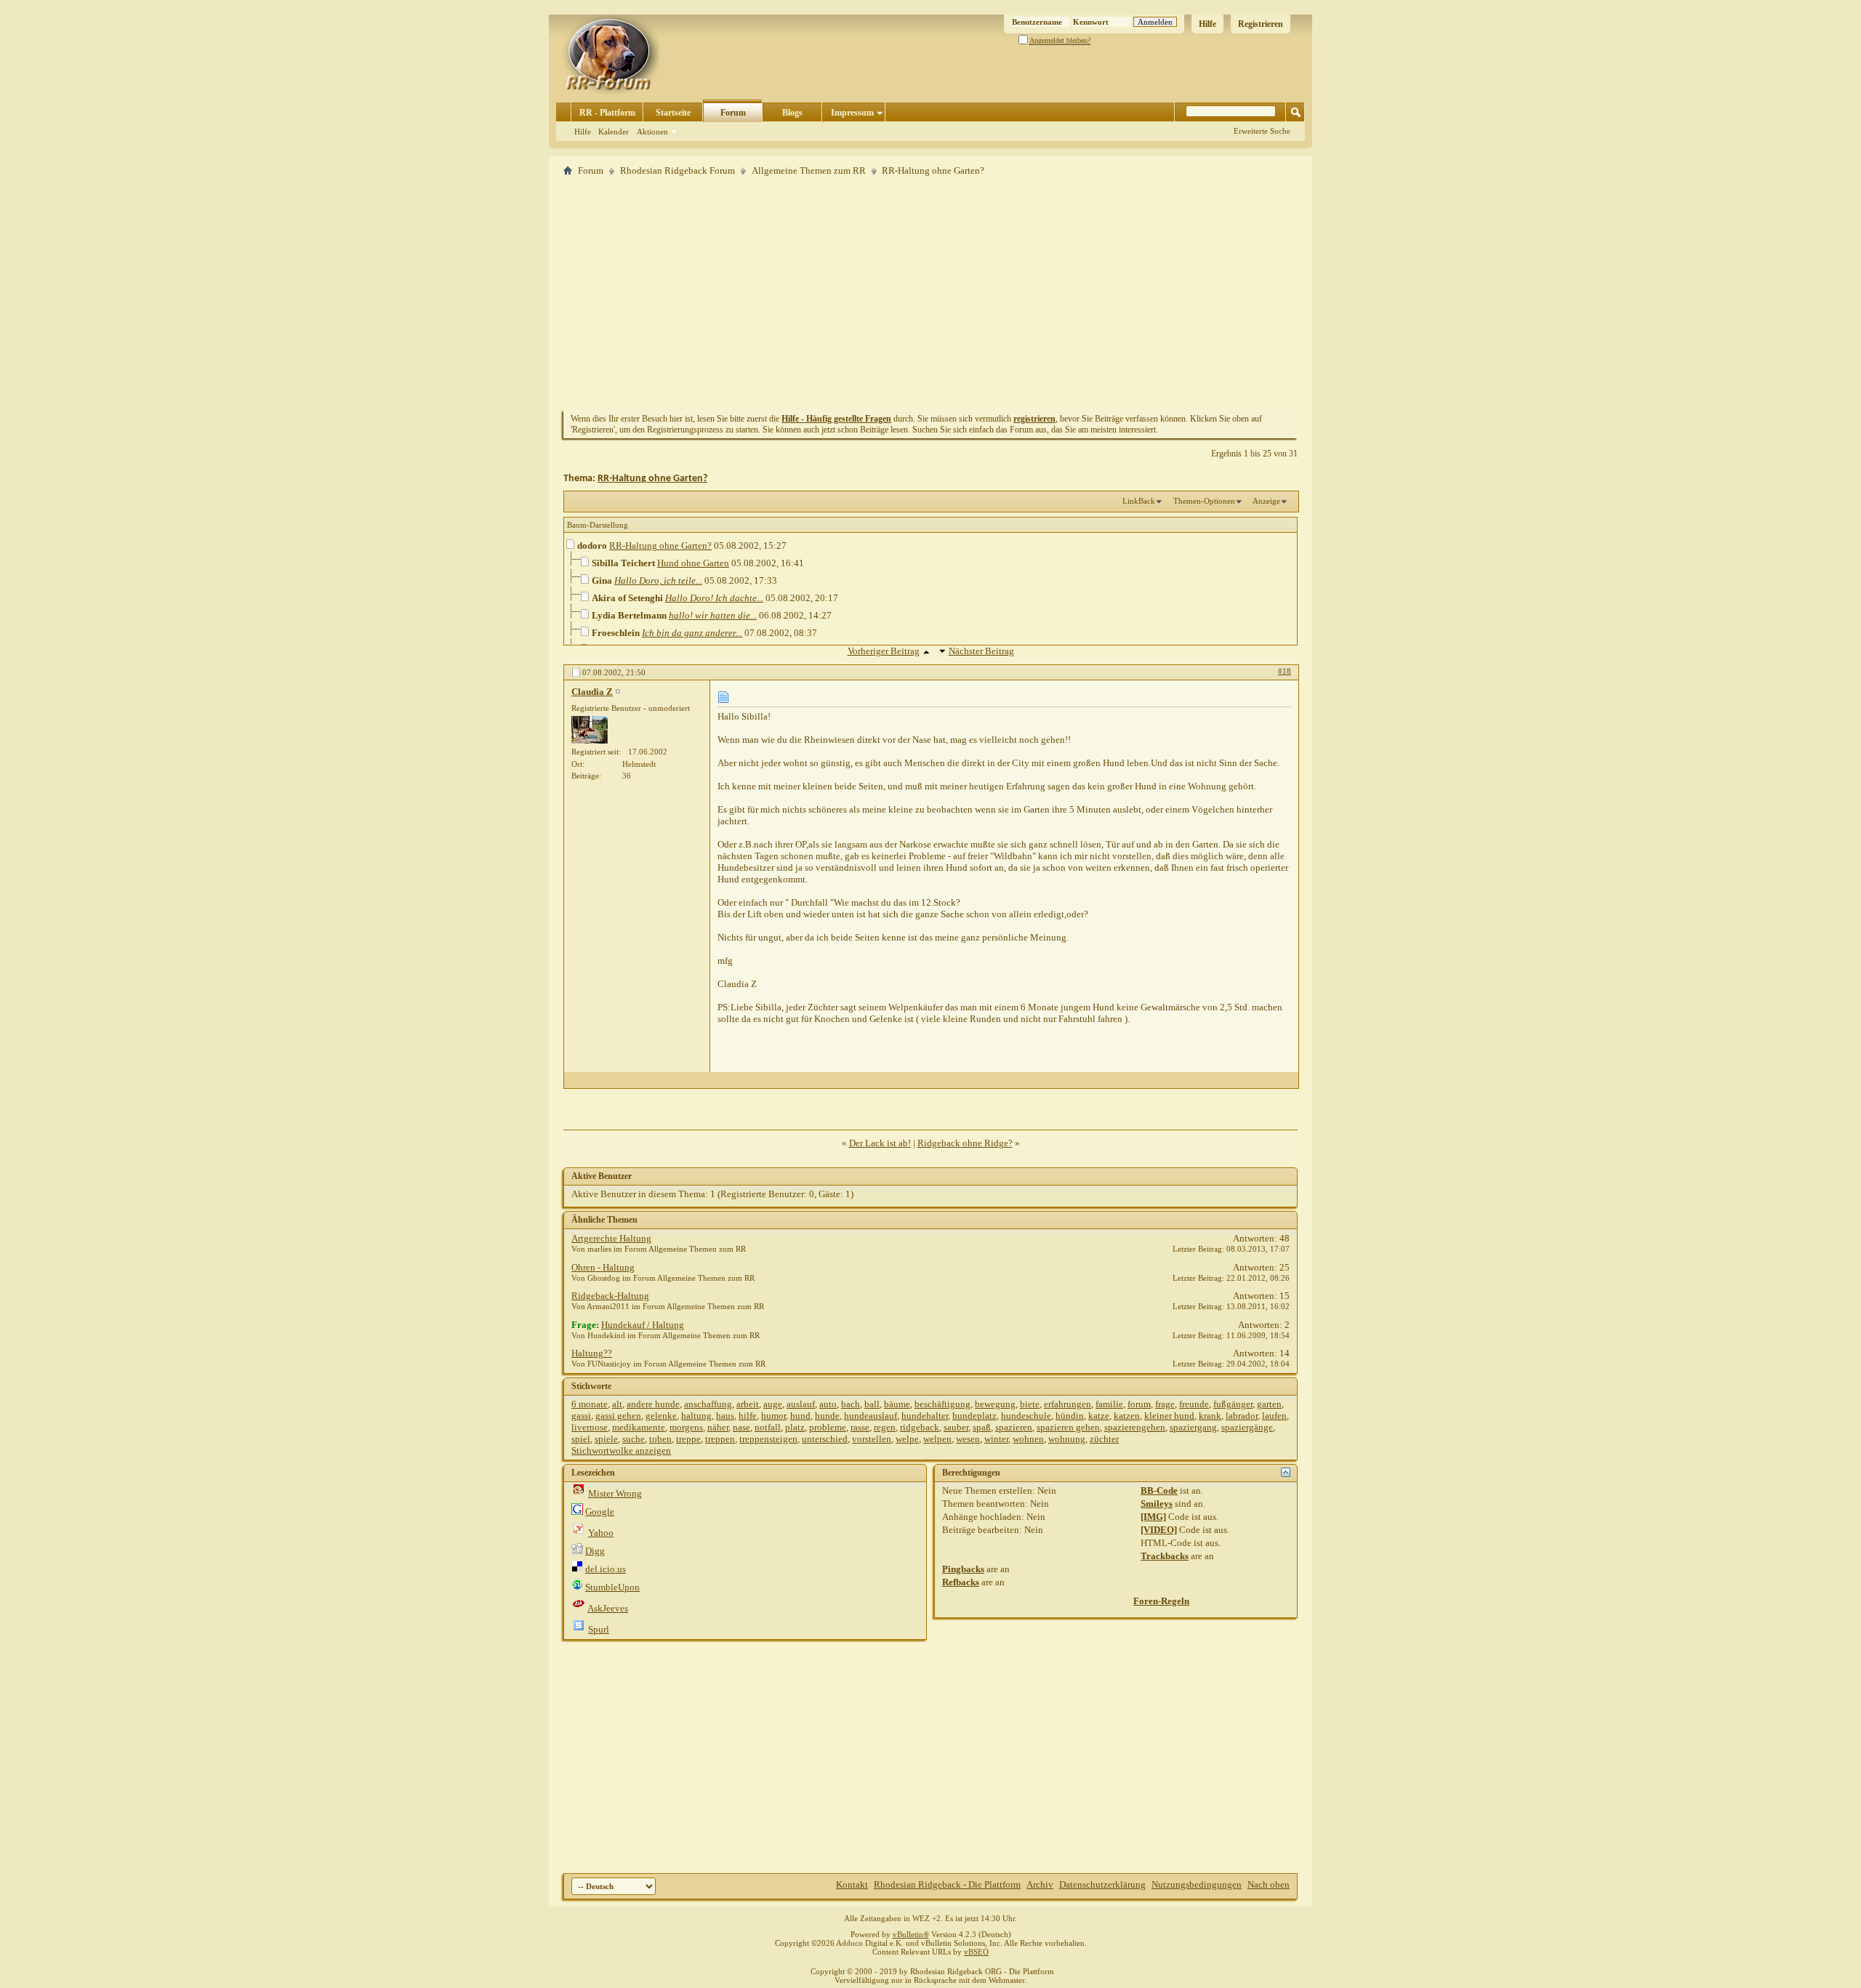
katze (1099, 1416)
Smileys (1157, 1504)
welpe (907, 1439)
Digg (595, 1551)
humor (773, 1416)
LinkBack (1139, 501)
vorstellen (872, 1439)
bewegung (995, 1404)
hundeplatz (974, 1416)
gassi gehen (618, 1416)
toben (660, 1439)
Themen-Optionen (1204, 501)
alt (617, 1404)
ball (872, 1404)
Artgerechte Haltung (611, 1238)
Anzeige (1266, 501)
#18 (1285, 671)
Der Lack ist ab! (880, 1143)
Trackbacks (1165, 1556)
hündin (1070, 1416)
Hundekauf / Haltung (643, 1325)
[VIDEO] (1159, 1530)
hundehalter (925, 1416)
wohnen (1028, 1439)
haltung (696, 1416)
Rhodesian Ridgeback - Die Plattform (947, 1884)
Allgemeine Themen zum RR (809, 170)
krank (1210, 1416)
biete (1030, 1404)
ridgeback (920, 1427)
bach (851, 1404)
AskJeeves (608, 1608)
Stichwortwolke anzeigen (621, 1450)
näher (718, 1427)
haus (725, 1416)
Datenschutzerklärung (1102, 1884)
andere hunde (653, 1404)
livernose (590, 1427)
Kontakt (852, 1884)
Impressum (852, 113)
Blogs (792, 113)
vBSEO (976, 1952)
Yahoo (601, 1533)
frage (1165, 1404)
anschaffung (708, 1404)
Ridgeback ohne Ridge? (965, 1143)
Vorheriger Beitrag (884, 651)
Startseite (673, 113)
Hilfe (1207, 24)
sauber (956, 1427)
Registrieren (1261, 24)
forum (1139, 1404)
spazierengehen (1135, 1427)
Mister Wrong (615, 1493)
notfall (768, 1427)
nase (741, 1427)
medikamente (639, 1427)
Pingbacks (963, 1569)
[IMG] (1153, 1517)
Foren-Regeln (1161, 1601)
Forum (733, 113)
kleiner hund (1169, 1416)
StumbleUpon (612, 1587)
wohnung (1067, 1439)
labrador (1242, 1416)
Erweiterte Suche (1262, 131)
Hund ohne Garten (693, 563)
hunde (827, 1416)
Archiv (1040, 1884)
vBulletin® (911, 1934)
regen (885, 1427)
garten (1269, 1404)
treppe (688, 1439)
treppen (720, 1439)
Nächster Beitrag (981, 651)
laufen (1274, 1416)
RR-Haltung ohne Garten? (652, 479)
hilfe (748, 1416)
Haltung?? (592, 1353)
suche (634, 1439)
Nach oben (1269, 1884)
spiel (581, 1439)
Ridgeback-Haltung (610, 1296)
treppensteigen (768, 1439)
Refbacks (961, 1582)
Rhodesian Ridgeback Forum (678, 170)
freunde (1194, 1404)
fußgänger (1233, 1404)
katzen (1127, 1416)
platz (795, 1427)
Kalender (614, 132)
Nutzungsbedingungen (1197, 1884)
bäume (897, 1404)
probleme (828, 1427)
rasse (860, 1427)
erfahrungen (1068, 1404)
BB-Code (1159, 1490)
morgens (686, 1427)
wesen (968, 1439)
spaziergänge (1247, 1427)
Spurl (599, 1629)
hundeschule (1026, 1416)
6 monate (590, 1404)
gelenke (661, 1416)
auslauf (801, 1404)
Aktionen (652, 132)
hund (800, 1416)
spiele (606, 1439)
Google (600, 1512)
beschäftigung (942, 1404)
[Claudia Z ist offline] (590, 730)
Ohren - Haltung (603, 1267)
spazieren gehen (1068, 1427)
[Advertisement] (930, 293)
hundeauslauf (871, 1416)
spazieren (1014, 1427)
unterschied (825, 1439)
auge (773, 1404)
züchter (1104, 1439)
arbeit (748, 1404)
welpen (937, 1439)
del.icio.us (606, 1569)
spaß (982, 1427)
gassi (581, 1416)
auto (828, 1404)
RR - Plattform (607, 113)
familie (1109, 1404)
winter (996, 1439)
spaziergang (1193, 1427)
